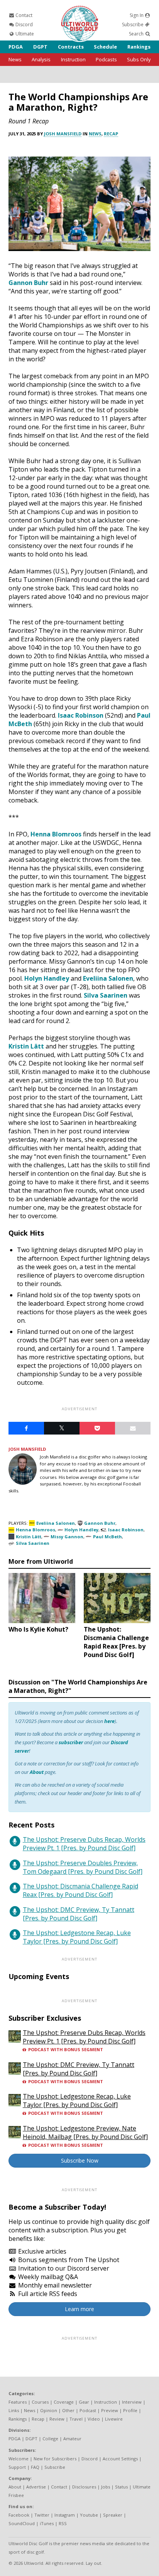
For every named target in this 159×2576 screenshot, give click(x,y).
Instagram (65, 2515)
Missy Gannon (67, 1537)
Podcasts (106, 59)
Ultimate (24, 34)
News (15, 59)
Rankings (139, 47)
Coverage (64, 2402)
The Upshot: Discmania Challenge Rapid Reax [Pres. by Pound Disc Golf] (80, 1890)
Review (57, 2419)
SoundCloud (22, 2523)
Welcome (19, 2459)
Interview (132, 2402)
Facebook (19, 2515)
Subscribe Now (80, 2160)
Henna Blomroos (56, 834)
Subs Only (139, 59)
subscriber (71, 1742)
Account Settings (120, 2459)
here (109, 1721)
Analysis (41, 59)
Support (17, 2467)
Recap (111, 134)
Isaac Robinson (81, 715)
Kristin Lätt (26, 1046)
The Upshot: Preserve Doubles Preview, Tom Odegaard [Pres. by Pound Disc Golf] (83, 1867)
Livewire (114, 2419)
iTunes (47, 2523)
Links (14, 2410)
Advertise (36, 2487)
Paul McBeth (107, 1537)
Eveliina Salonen (108, 978)
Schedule (105, 47)
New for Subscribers (55, 2459)
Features (18, 2402)
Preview (110, 2410)
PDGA (16, 47)
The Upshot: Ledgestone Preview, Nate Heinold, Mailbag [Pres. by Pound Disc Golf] (85, 2133)
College (50, 2439)
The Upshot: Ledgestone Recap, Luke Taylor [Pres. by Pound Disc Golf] (77, 1937)
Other (68, 2410)
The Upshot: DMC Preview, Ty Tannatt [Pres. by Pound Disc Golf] (79, 1914)
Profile (130, 2410)
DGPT (40, 47)
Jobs (106, 2487)
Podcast (88, 2410)
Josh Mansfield (63, 134)
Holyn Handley (47, 978)
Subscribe (133, 24)
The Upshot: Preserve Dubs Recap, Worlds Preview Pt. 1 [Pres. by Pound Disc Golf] (84, 1844)
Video (94, 2419)
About (37, 1772)
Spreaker (113, 2515)
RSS (63, 2523)
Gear (84, 2402)
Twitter (42, 2515)
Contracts (71, 47)
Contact (23, 15)
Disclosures (84, 2487)
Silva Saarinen (106, 995)
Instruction (73, 59)
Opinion (49, 2410)
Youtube (89, 2515)
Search (137, 34)
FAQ (35, 2467)
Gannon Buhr (28, 283)
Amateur (72, 2439)
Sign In (137, 15)
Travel (76, 2419)
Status (121, 2487)
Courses (40, 2402)
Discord (24, 24)
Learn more (79, 2309)
